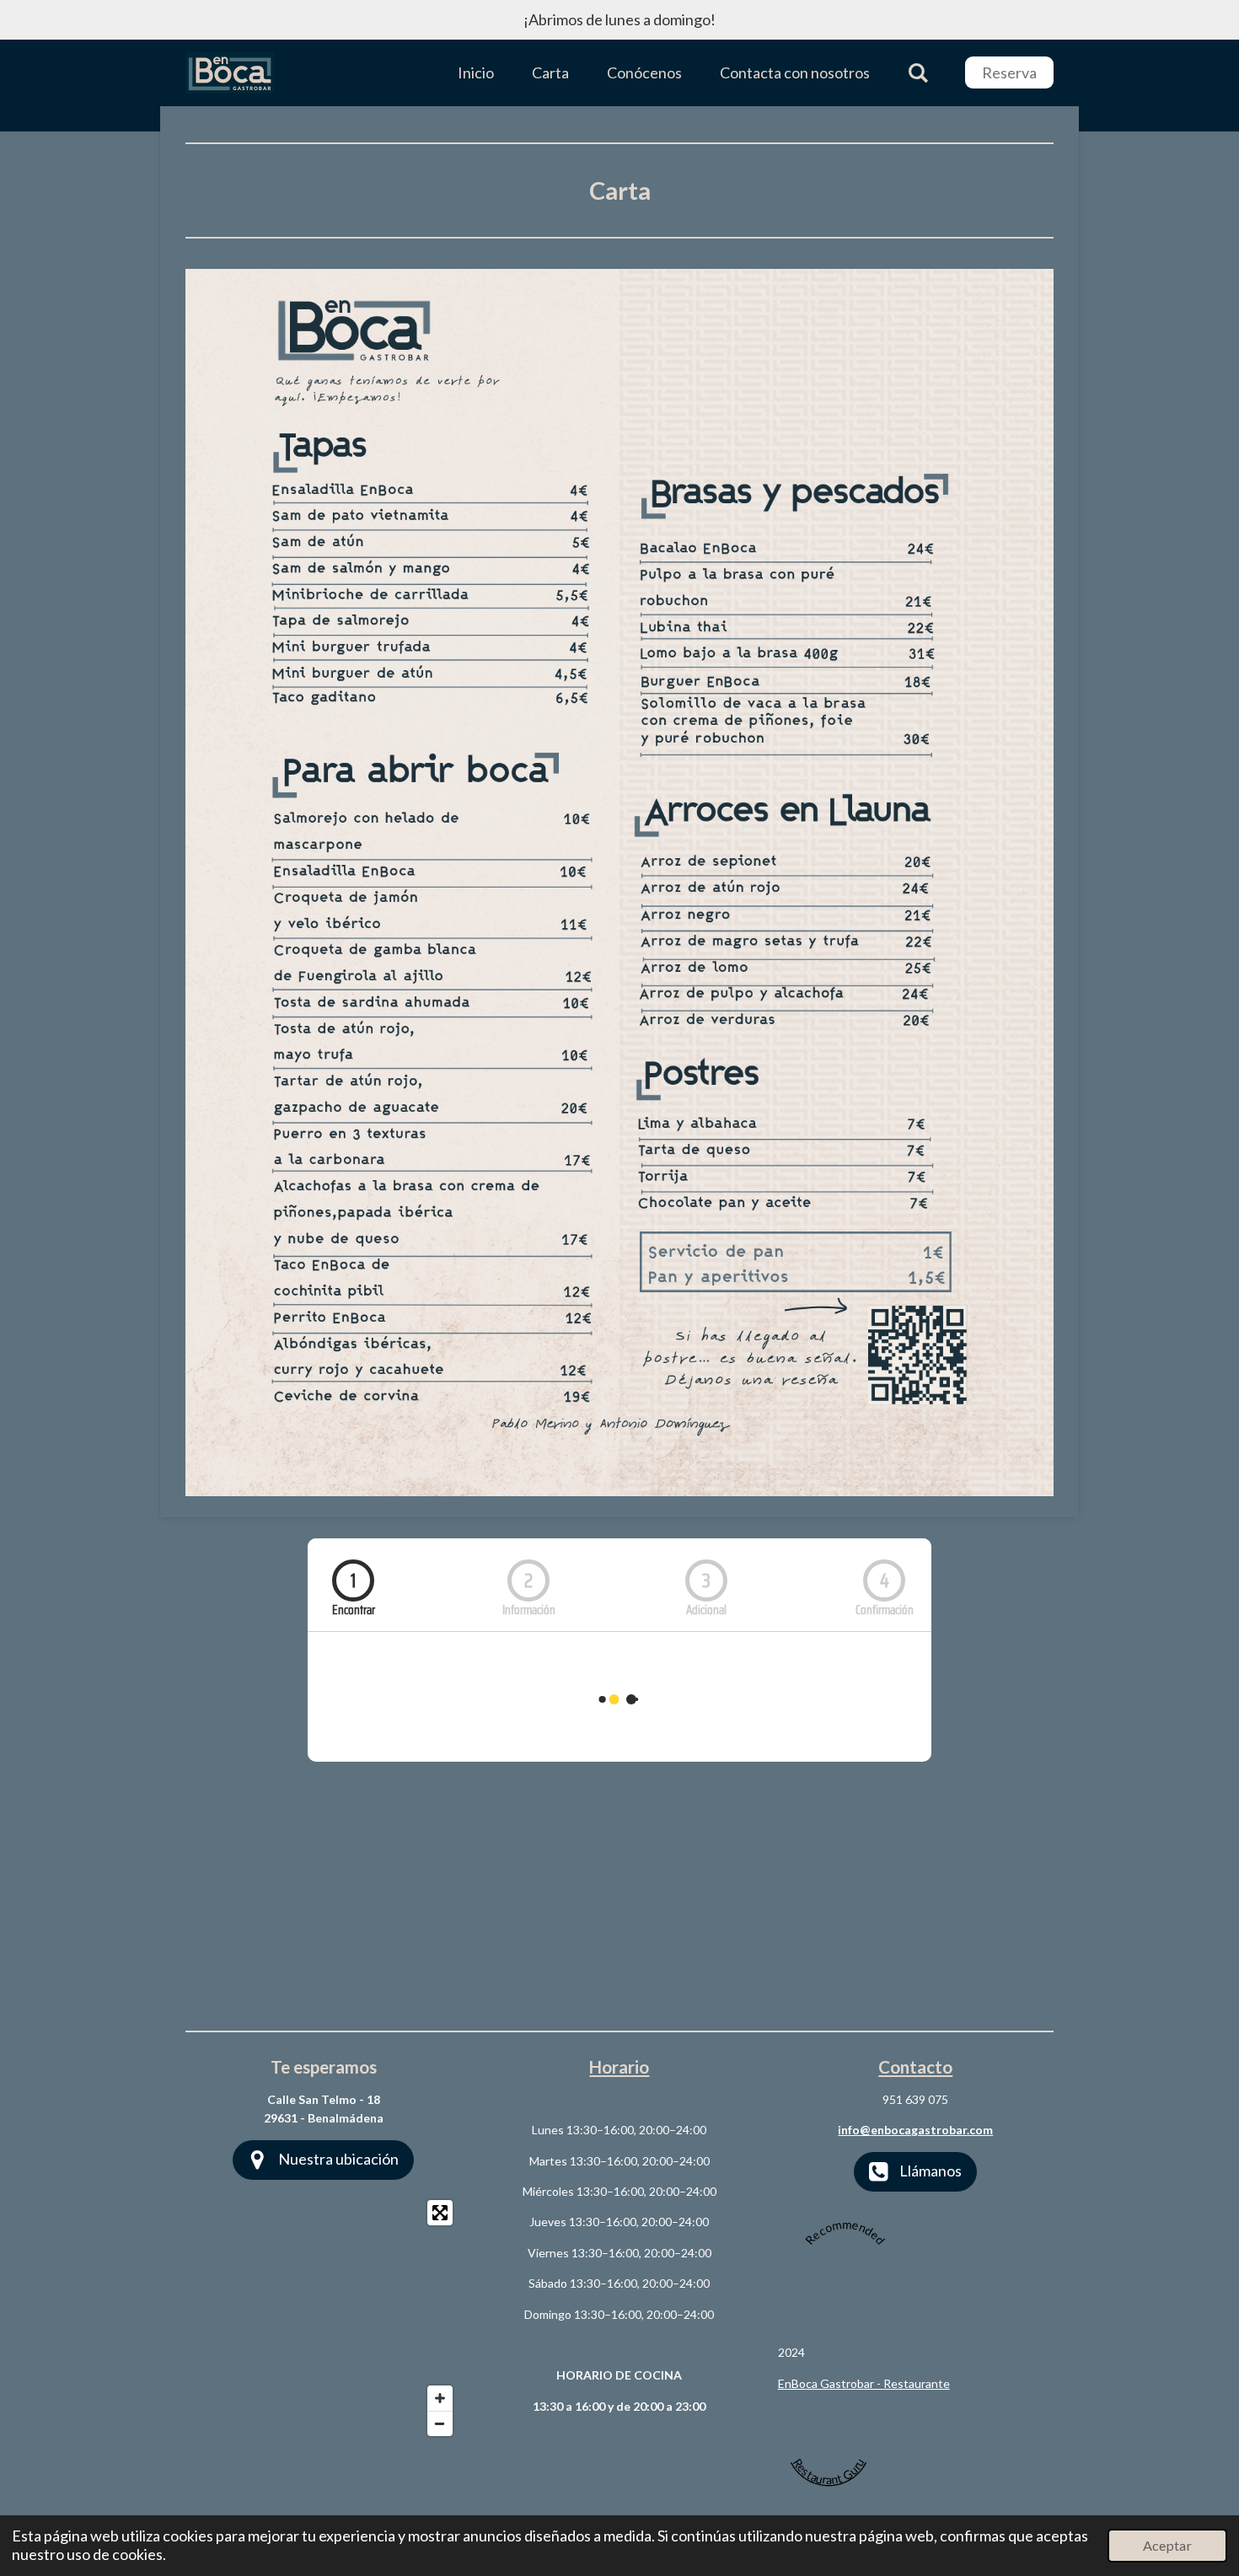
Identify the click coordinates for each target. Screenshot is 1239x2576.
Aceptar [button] (1167, 2545)
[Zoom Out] (440, 2423)
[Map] (323, 2318)
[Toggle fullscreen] (440, 2213)
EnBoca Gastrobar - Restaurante (864, 2383)
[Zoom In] (440, 2398)
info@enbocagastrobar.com (915, 2130)
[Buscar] (918, 73)
